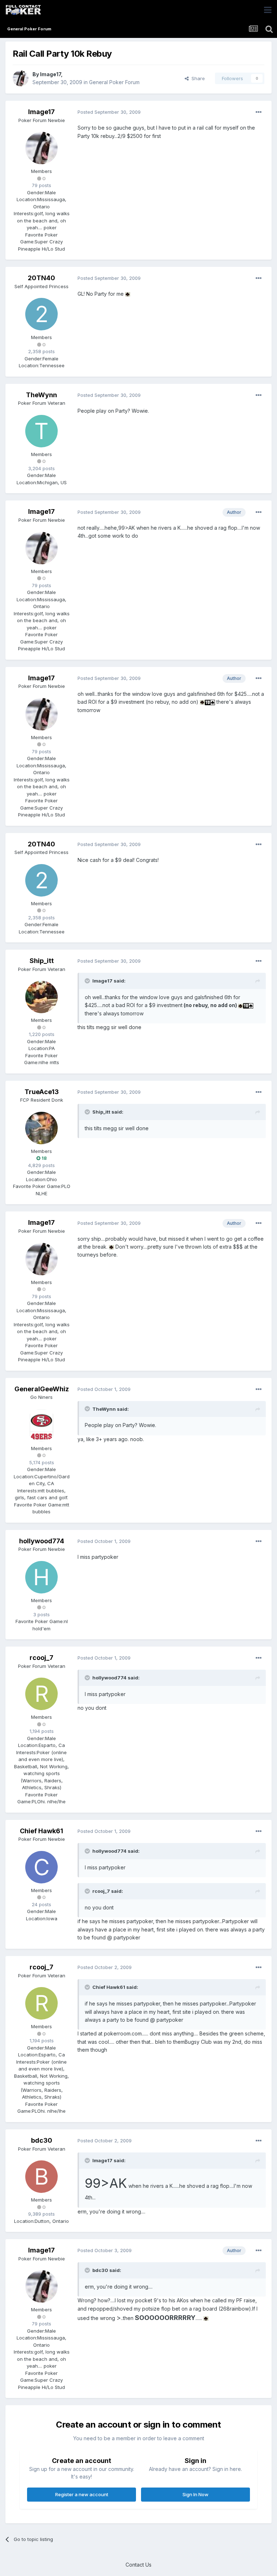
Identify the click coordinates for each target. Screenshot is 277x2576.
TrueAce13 (42, 1092)
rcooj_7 (41, 1658)
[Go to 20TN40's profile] (41, 314)
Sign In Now (195, 2494)
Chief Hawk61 (41, 1831)
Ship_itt (42, 961)
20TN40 (41, 278)
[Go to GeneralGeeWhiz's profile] (41, 1425)
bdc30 (42, 2140)
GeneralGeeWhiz (42, 1389)
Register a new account (82, 2494)
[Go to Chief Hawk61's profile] (41, 1867)
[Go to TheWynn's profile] (41, 431)
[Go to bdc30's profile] (41, 2177)
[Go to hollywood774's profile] (41, 1577)
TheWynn (41, 395)
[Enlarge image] (128, 294)
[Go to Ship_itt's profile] (41, 997)
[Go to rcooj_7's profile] (41, 1694)
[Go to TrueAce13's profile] (41, 1128)
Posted (109, 112)
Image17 (50, 74)
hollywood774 (42, 1541)
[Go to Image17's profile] (21, 78)
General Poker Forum (114, 82)
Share (197, 78)
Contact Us (138, 2565)
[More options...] (259, 112)
